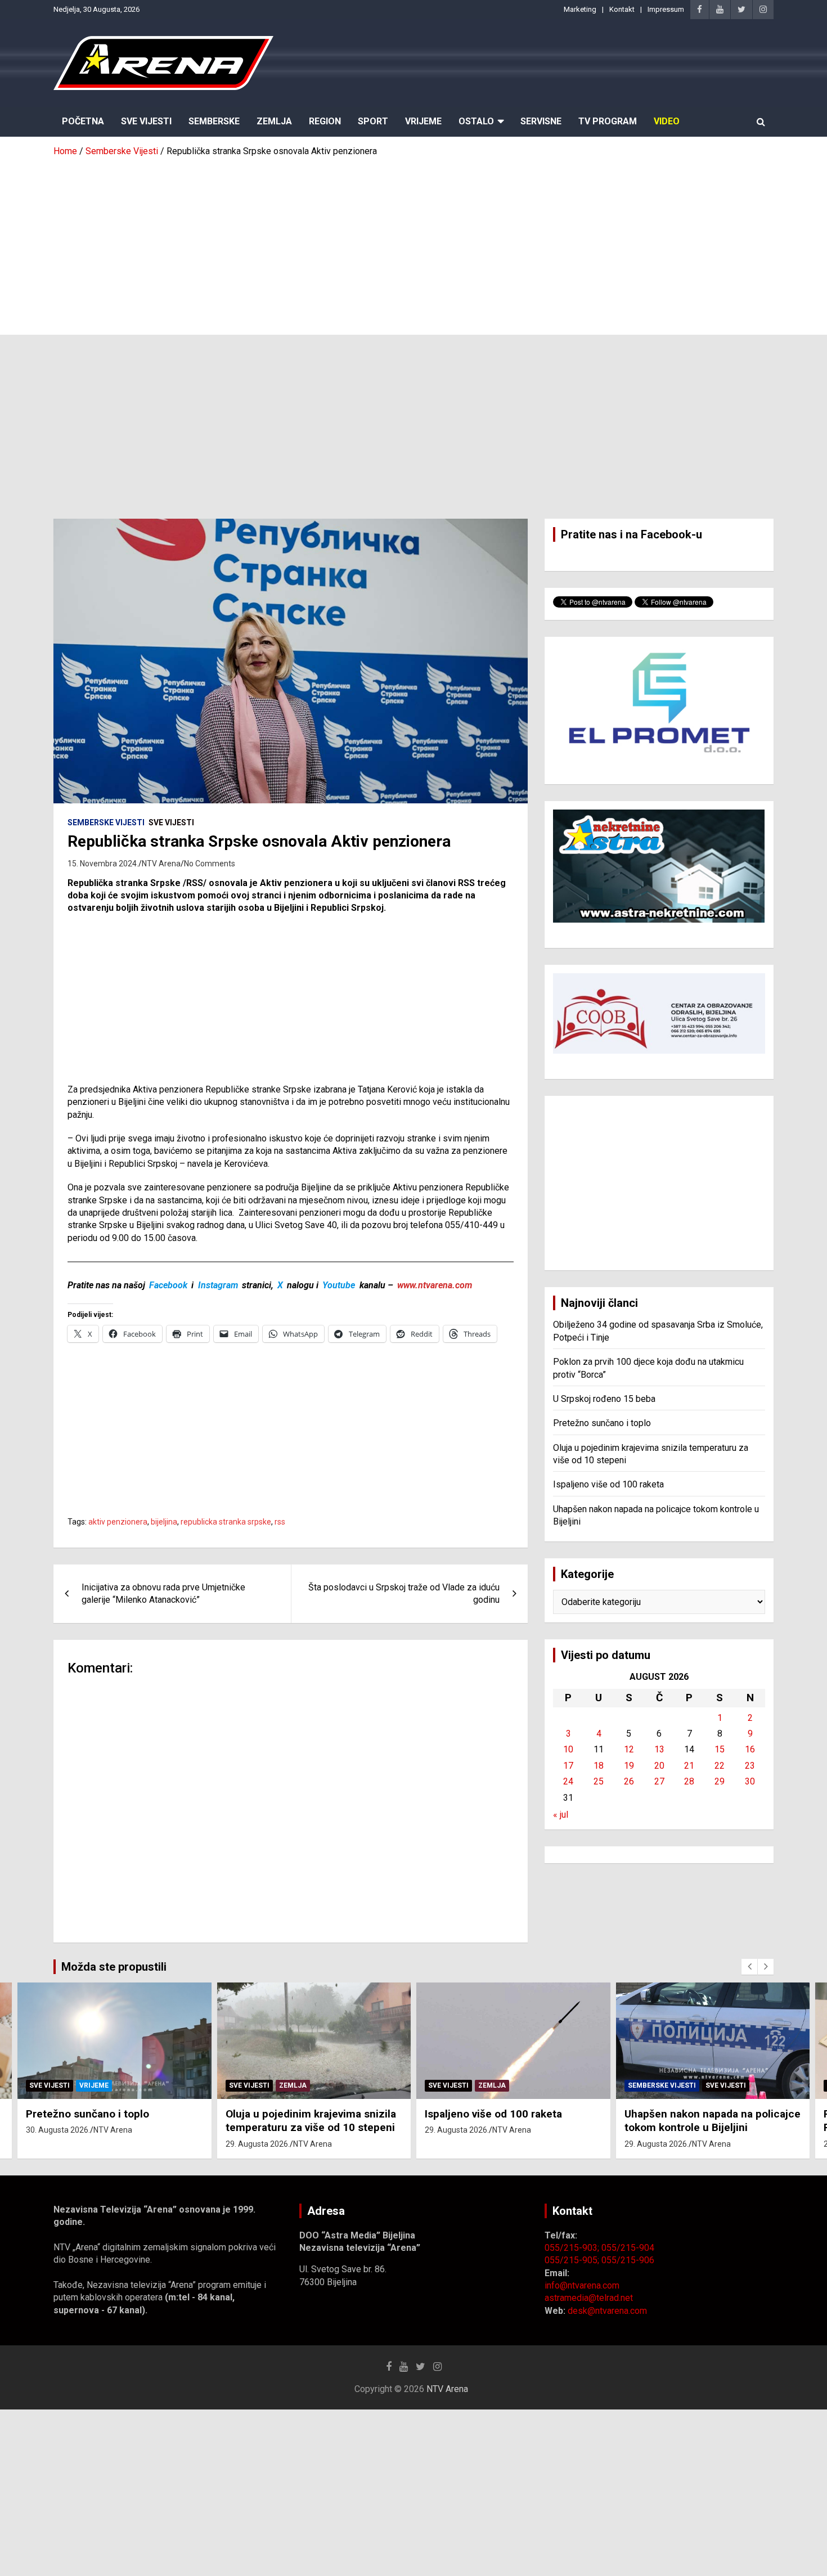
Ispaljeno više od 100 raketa (608, 1484)
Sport (373, 121)
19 (629, 1766)
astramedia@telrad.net (589, 2298)
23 (750, 1766)
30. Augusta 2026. (58, 2130)
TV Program (608, 121)
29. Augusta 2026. (258, 2144)
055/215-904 (628, 2248)
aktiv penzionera (118, 1522)
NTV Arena (161, 864)
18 (599, 1766)
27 (659, 1781)
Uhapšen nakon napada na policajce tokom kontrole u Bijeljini (713, 2121)
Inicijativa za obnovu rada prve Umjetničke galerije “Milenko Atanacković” (163, 1593)
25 (599, 1781)
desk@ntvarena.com (607, 2311)
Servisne (541, 121)
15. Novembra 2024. (103, 864)
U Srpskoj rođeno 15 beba (604, 1399)
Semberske (214, 121)
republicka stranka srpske (226, 1522)
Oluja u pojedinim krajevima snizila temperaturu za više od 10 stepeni (311, 2121)
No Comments (210, 864)
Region (325, 121)
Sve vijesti (171, 822)
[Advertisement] (414, 242)
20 (659, 1766)
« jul (561, 1815)
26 (629, 1781)
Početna (83, 121)
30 (750, 1781)
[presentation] (749, 1967)
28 (689, 1781)
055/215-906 (628, 2260)
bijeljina (164, 1522)
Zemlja (274, 121)
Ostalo (476, 121)
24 (568, 1781)
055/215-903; (573, 2248)
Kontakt (622, 9)
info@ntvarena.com (582, 2285)
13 (659, 1749)
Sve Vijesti (146, 121)
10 (568, 1749)
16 (750, 1749)
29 (720, 1781)
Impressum (666, 9)
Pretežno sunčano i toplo (602, 1423)
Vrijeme (423, 121)
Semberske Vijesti (106, 822)
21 (689, 1766)
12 (629, 1749)
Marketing (580, 9)
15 (720, 1749)
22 (720, 1766)
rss (280, 1522)
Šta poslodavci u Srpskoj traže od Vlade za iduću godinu (404, 1593)
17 (568, 1766)
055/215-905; (573, 2260)
